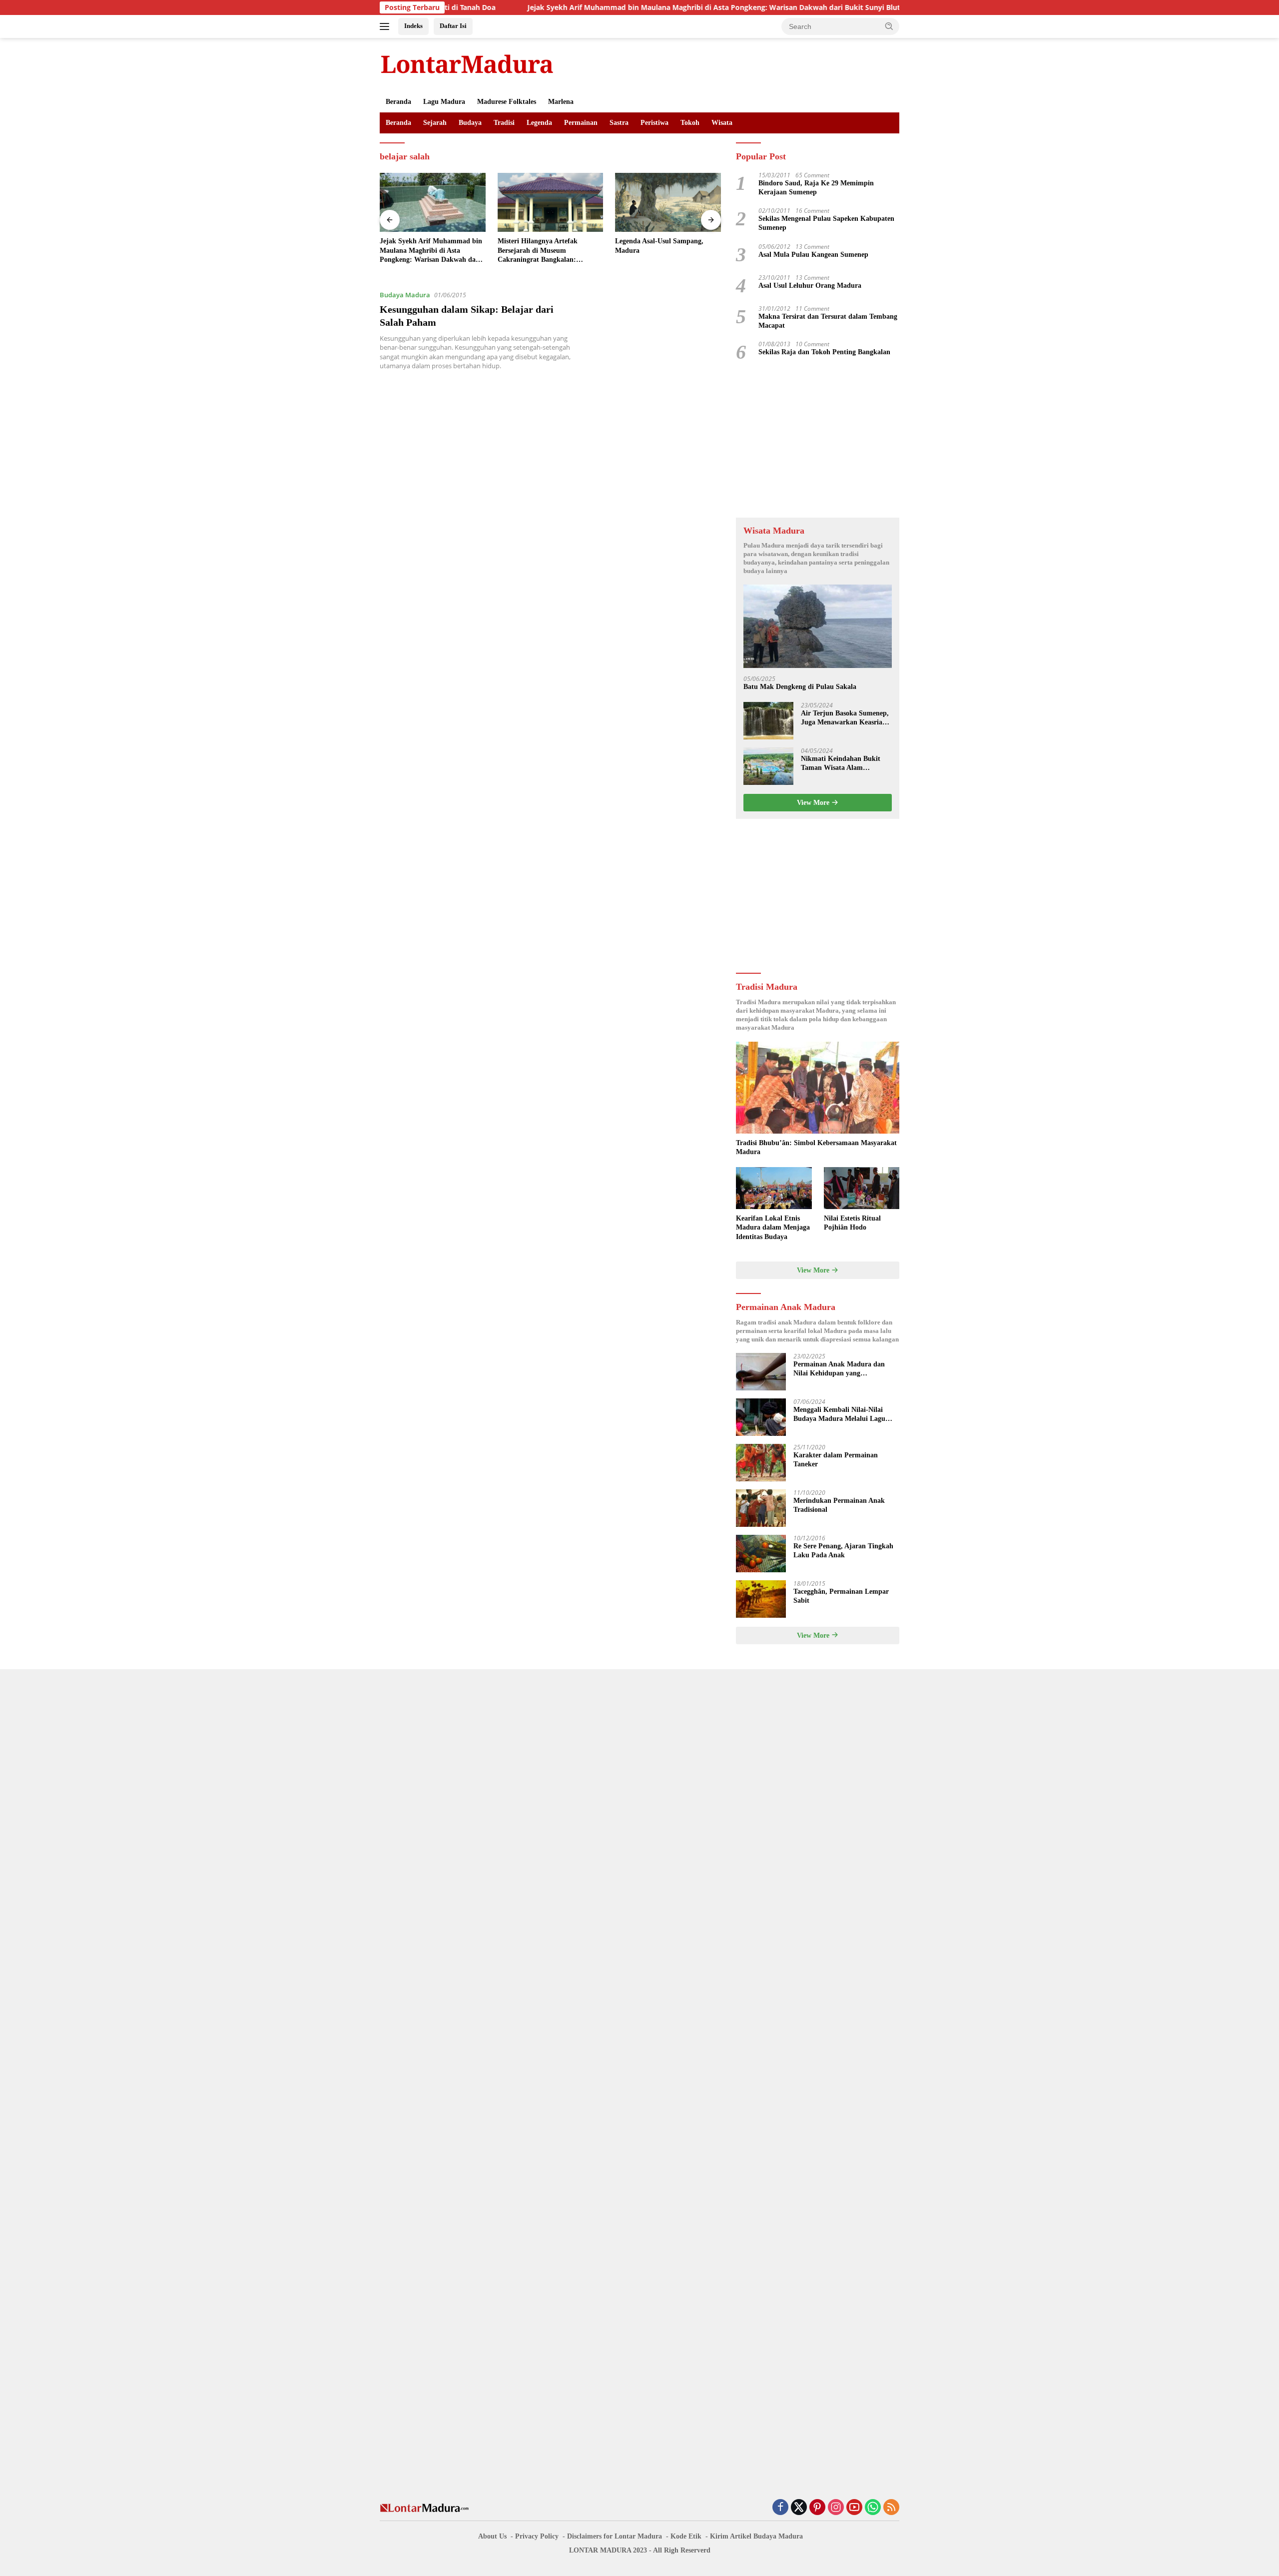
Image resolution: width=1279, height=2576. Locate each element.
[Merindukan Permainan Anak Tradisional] (761, 1508)
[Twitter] (799, 2508)
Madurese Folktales (507, 102)
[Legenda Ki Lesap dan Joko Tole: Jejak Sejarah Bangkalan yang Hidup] (668, 203)
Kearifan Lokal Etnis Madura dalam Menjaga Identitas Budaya (773, 1227)
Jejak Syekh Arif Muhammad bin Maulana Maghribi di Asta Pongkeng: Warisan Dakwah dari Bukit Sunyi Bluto (619, 7)
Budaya (470, 123)
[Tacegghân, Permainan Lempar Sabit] (761, 1599)
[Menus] (386, 26)
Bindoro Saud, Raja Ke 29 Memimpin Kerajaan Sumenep (816, 188)
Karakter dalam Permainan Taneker (836, 1460)
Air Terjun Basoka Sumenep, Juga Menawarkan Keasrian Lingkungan (845, 718)
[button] (889, 26)
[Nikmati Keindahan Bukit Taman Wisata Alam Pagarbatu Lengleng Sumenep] (768, 766)
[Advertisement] (818, 440)
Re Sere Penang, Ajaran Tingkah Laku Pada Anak (843, 1551)
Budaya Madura (405, 295)
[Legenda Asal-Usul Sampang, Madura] (551, 203)
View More (814, 803)
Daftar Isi (453, 26)
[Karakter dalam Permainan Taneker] (761, 1463)
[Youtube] (854, 2508)
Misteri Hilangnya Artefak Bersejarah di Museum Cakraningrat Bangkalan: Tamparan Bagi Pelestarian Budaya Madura (421, 251)
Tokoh (690, 123)
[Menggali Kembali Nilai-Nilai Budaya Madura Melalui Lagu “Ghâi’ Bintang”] (761, 1417)
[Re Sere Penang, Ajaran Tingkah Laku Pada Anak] (761, 1554)
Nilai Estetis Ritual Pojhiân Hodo (852, 1223)
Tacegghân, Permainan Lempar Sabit (841, 1596)
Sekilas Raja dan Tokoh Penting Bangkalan (824, 352)
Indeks (413, 26)
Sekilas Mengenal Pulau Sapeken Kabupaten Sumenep (826, 223)
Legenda (539, 123)
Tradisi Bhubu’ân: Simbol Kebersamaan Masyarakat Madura (816, 1147)
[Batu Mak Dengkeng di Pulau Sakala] (818, 626)
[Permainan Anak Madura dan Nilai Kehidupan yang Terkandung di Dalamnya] (761, 1372)
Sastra (619, 123)
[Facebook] (780, 2508)
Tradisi (504, 123)
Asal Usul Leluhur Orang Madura (810, 286)
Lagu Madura (444, 102)
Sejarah (435, 123)
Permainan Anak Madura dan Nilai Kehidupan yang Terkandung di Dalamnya (839, 1369)
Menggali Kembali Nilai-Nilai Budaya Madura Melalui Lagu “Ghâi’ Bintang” (839, 1415)
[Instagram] (836, 2508)
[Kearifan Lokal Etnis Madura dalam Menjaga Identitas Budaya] (774, 1188)
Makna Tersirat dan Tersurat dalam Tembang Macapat (828, 321)
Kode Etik (686, 2536)
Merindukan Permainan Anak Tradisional (839, 1505)
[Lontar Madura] (467, 64)
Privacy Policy (537, 2536)
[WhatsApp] (873, 2508)
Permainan (581, 123)
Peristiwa (654, 123)
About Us (492, 2536)
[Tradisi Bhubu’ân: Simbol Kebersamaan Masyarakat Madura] (818, 1088)
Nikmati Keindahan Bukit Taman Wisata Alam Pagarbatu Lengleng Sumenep (841, 764)
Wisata (722, 123)
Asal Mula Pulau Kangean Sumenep (813, 255)
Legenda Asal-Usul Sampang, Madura (542, 246)
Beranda (398, 102)
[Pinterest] (817, 2508)
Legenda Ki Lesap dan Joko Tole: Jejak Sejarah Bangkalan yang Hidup (666, 250)
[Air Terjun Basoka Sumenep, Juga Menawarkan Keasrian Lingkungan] (768, 721)
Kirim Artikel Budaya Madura (756, 2536)
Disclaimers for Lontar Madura (615, 2536)
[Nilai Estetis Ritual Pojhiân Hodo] (862, 1188)
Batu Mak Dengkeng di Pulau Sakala (800, 687)
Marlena (561, 102)
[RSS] (891, 2508)
